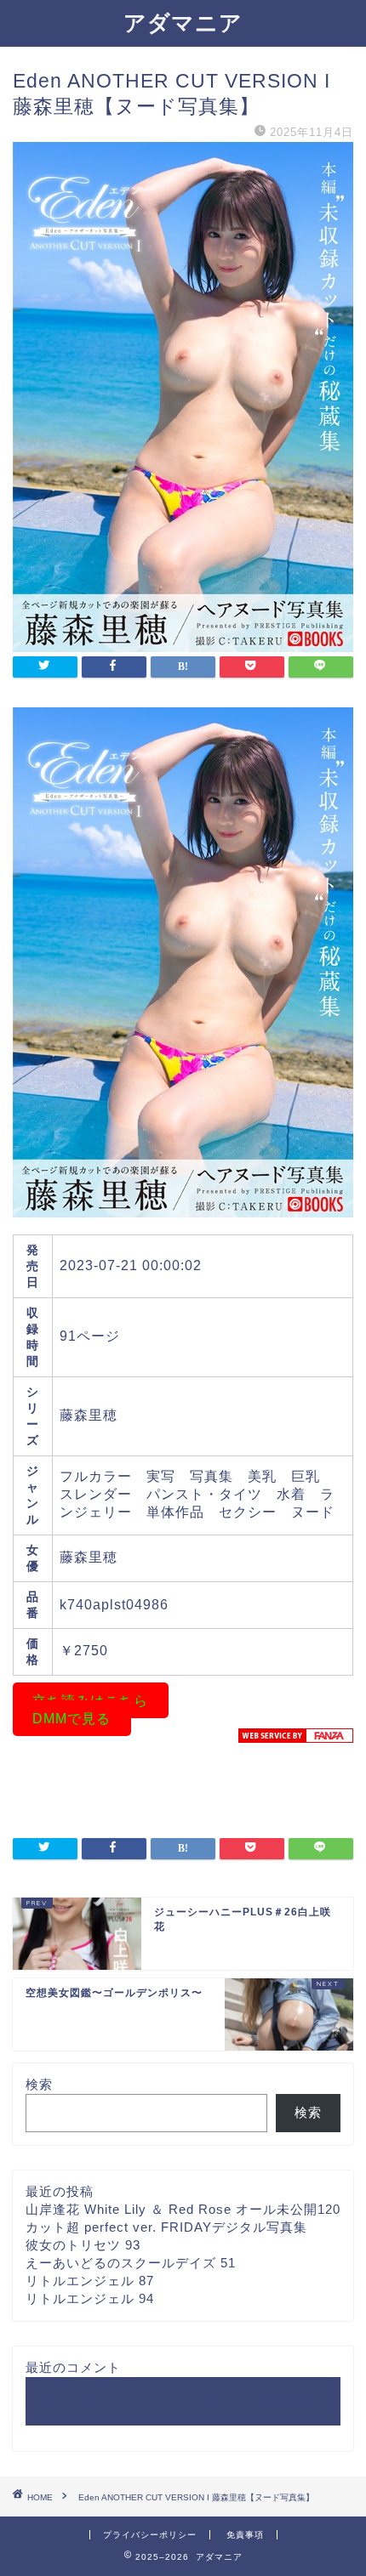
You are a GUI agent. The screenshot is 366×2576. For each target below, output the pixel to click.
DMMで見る (71, 1719)
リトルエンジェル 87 (90, 2281)
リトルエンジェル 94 (90, 2298)
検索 (39, 2084)
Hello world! (63, 2401)
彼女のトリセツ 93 (83, 2245)
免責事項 (245, 2535)
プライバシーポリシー (150, 2535)
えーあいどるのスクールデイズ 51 (131, 2263)
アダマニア (183, 22)
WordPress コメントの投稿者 (214, 2401)
